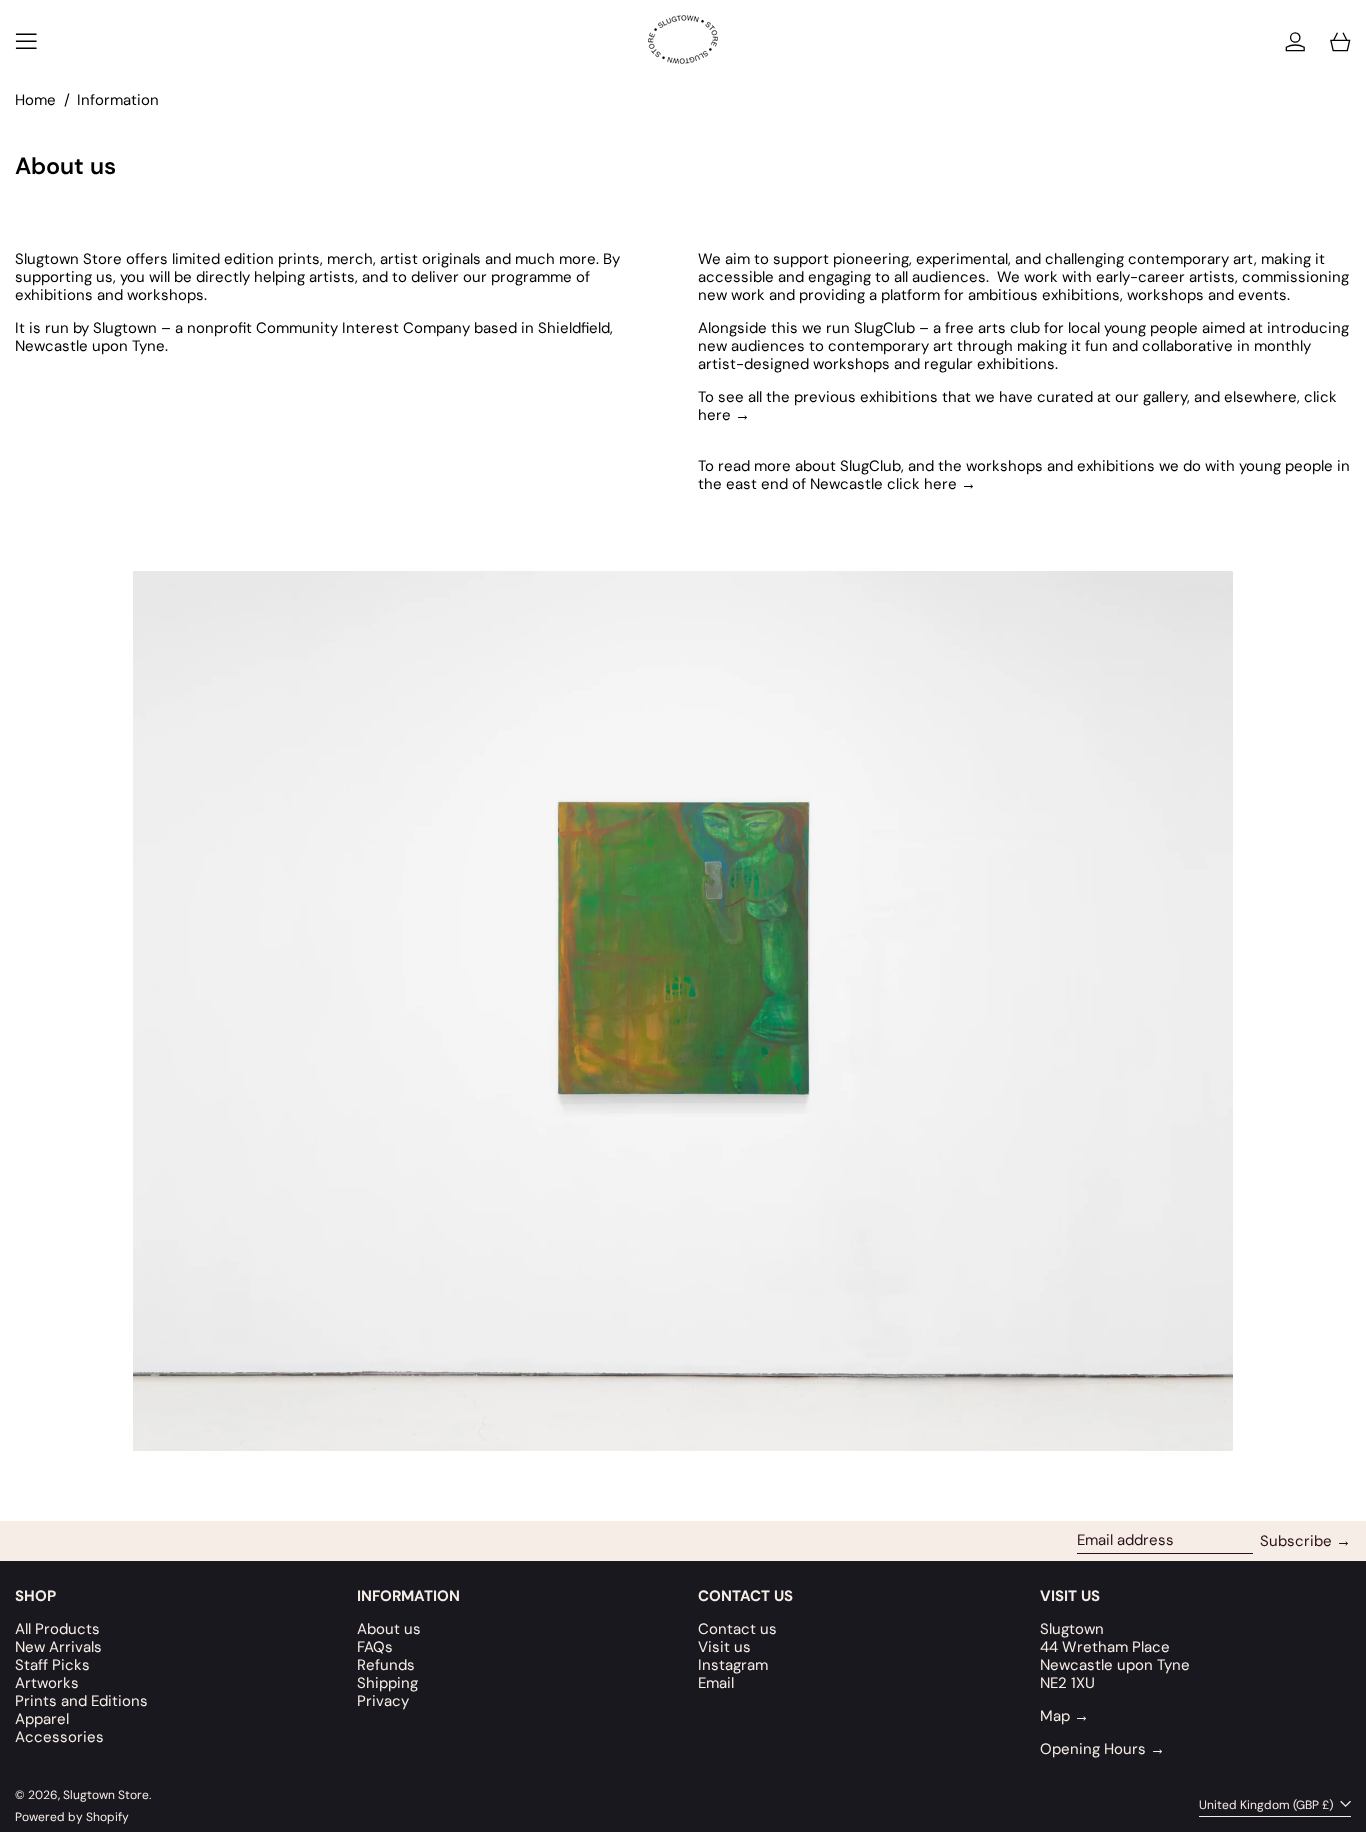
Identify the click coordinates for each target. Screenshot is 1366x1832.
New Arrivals (58, 1647)
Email (716, 1683)
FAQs (375, 1647)
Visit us (724, 1647)
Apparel (42, 1719)
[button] (1340, 41)
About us (389, 1629)
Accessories (59, 1737)
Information (118, 100)
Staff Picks (52, 1665)
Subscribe (1296, 1541)
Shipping (387, 1683)
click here (931, 484)
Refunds (386, 1665)
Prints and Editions (81, 1701)
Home (35, 100)
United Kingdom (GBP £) (1267, 1805)
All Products (57, 1629)
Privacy (383, 1701)
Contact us (737, 1629)
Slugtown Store (106, 1795)
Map (1064, 1716)
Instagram (733, 1665)
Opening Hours (1102, 1749)
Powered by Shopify (72, 1817)
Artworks (47, 1683)
